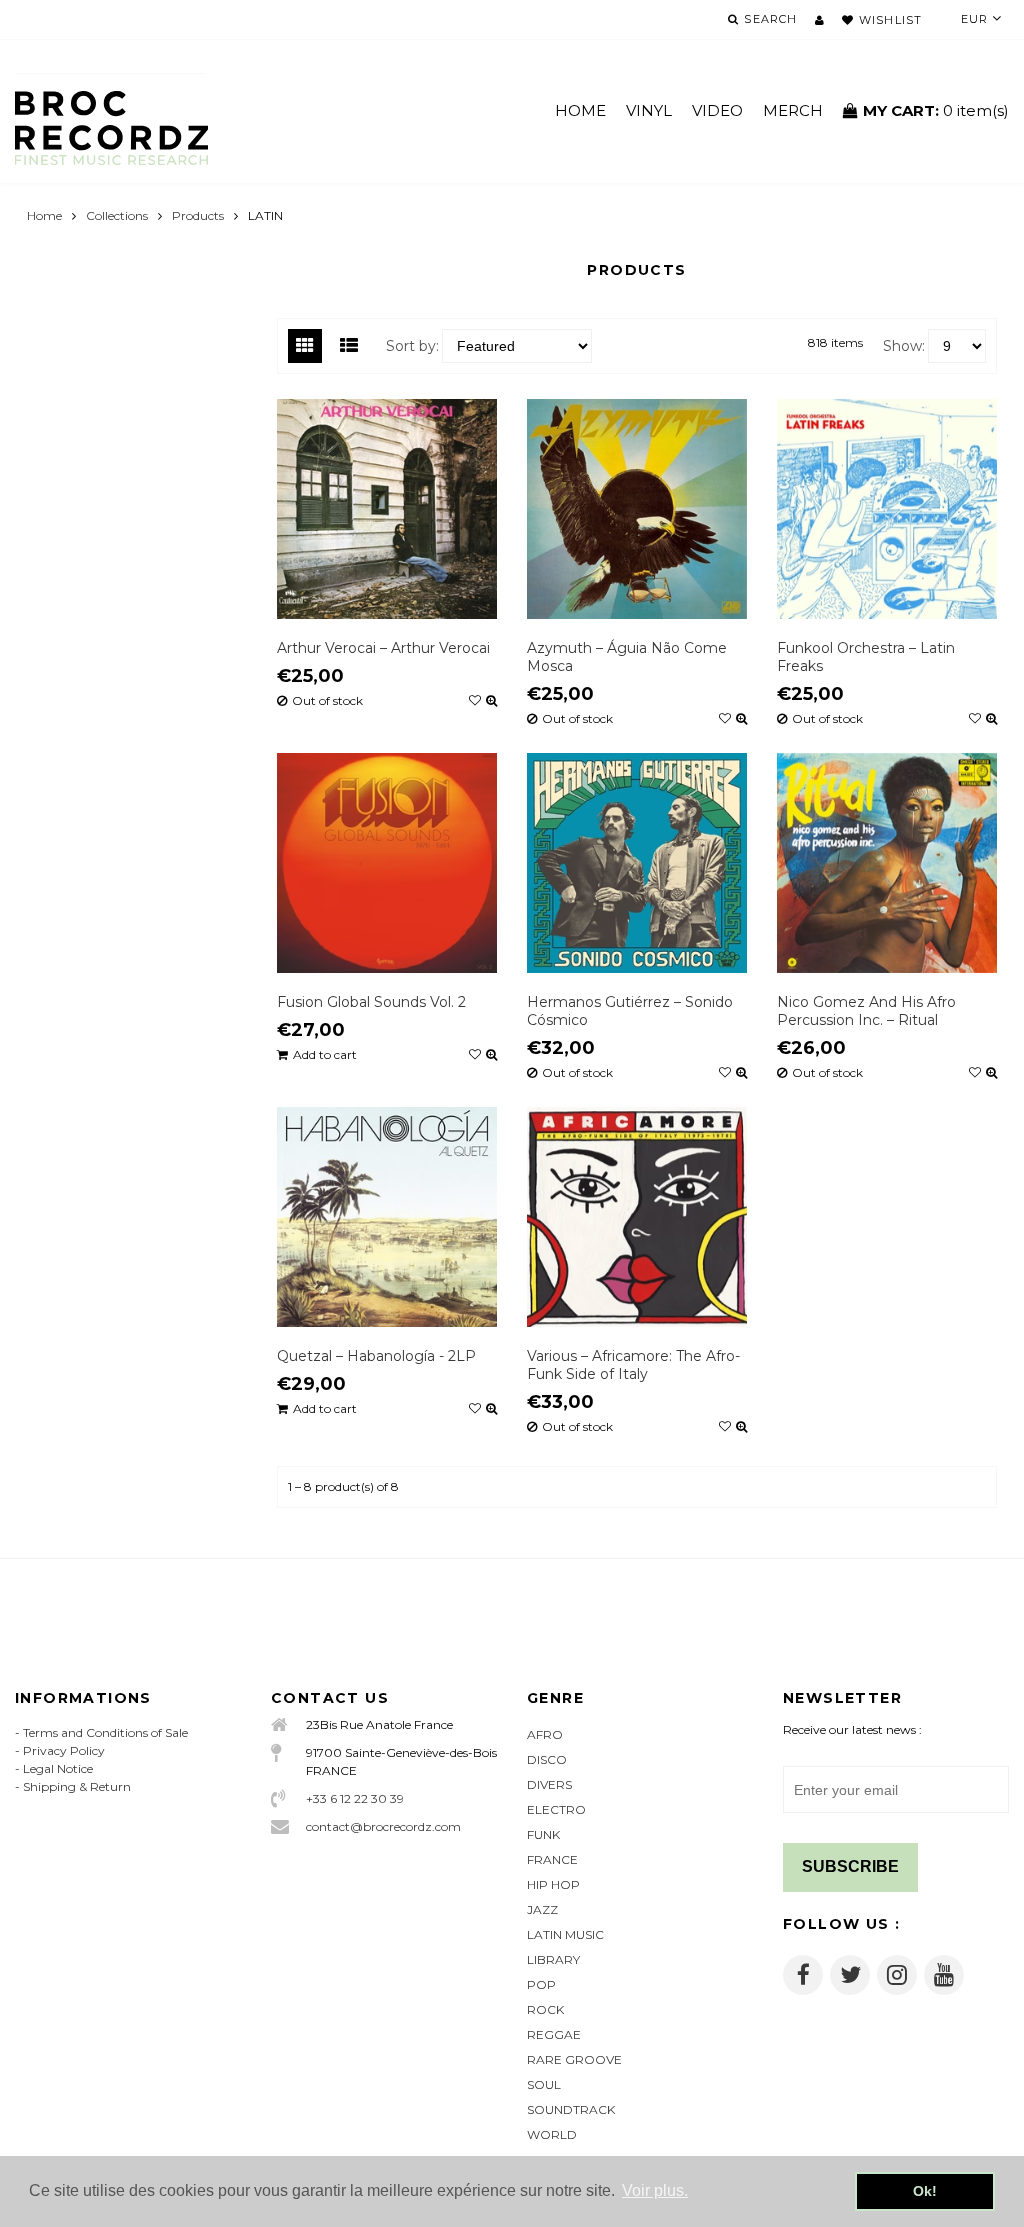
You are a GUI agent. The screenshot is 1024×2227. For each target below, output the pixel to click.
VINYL (649, 110)
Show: (904, 346)
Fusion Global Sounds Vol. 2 (371, 1002)
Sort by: (412, 346)
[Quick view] (491, 701)
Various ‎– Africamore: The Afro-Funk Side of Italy (633, 1365)
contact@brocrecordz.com (383, 1826)
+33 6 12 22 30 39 (355, 1798)
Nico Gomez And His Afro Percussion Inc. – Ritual (866, 1011)
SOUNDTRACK (571, 2109)
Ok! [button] (925, 2191)
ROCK (545, 2009)
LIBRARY (553, 1959)
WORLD (552, 2134)
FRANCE (552, 1859)
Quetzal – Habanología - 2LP (376, 1356)
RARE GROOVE (574, 2059)
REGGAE (554, 2034)
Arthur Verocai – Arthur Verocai (383, 648)
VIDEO (717, 110)
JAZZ (542, 1909)
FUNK (543, 1834)
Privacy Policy (64, 1750)
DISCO (547, 1759)
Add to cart (325, 1055)
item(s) (936, 110)
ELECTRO (556, 1809)
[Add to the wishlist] (475, 701)
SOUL (544, 2084)
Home (44, 215)
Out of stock (327, 701)
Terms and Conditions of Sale (105, 1732)
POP (541, 1984)
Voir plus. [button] (655, 2190)
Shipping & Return (77, 1786)
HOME (580, 110)
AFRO (545, 1734)
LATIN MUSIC (565, 1934)
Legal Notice (58, 1768)
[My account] (819, 20)
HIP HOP (553, 1884)
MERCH (793, 110)
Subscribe (850, 1866)
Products (198, 215)
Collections (117, 215)
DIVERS (549, 1784)
